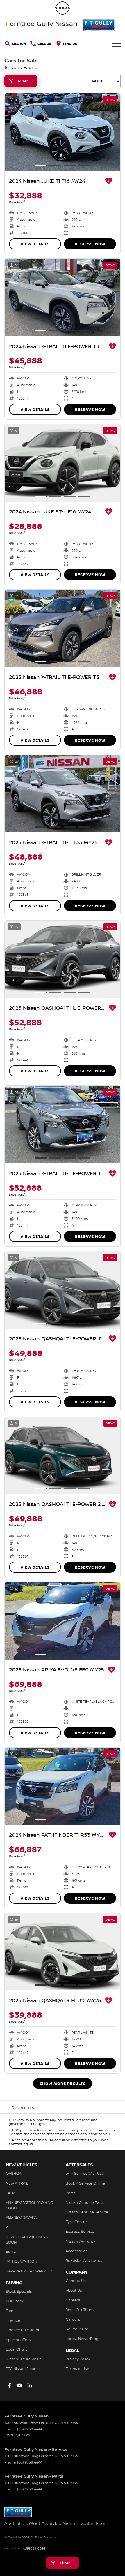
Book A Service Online (85, 2183)
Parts (70, 2193)
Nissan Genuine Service (87, 2212)
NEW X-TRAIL (17, 2183)
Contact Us (76, 2281)
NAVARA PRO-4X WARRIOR (29, 2271)
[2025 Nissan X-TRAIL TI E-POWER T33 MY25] (63, 628)
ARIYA (11, 2252)
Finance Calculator (23, 2330)
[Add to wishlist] (109, 181)
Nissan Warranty (81, 2241)
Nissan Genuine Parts (85, 2202)
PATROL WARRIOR (21, 2261)
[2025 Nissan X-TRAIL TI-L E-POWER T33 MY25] (63, 1124)
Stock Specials (19, 2291)
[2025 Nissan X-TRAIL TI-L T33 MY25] (63, 794)
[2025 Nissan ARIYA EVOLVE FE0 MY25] (63, 1621)
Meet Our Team (80, 2310)
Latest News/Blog (82, 2339)
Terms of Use (77, 2369)
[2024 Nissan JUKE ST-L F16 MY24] (63, 463)
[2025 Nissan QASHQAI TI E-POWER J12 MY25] (63, 1290)
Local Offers (17, 2349)
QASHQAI (14, 2173)
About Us (74, 2290)
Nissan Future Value (24, 2359)
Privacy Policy (78, 2359)
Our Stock (15, 2301)
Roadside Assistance (84, 2260)
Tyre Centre (76, 2222)
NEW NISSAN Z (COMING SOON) (27, 2239)
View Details (35, 244)
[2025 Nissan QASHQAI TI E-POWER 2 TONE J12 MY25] (63, 1455)
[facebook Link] (9, 2385)
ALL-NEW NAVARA (21, 2217)
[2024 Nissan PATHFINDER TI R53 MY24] (63, 1786)
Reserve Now (90, 244)
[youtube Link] (20, 2385)
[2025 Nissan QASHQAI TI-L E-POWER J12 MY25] (63, 959)
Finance (13, 2320)
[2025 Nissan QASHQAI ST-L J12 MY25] (63, 1952)
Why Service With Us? (85, 2173)
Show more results (63, 2084)
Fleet (10, 2311)
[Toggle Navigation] (117, 43)
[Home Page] (63, 8)
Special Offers (18, 2340)
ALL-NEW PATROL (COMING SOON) (29, 2205)
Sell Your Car (77, 2329)
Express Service (80, 2231)
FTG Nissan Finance (23, 2369)
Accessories (77, 2251)
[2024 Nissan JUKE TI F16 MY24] (63, 132)
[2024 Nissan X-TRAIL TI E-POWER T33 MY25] (63, 297)
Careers (73, 2300)
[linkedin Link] (30, 2385)
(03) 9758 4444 (30, 2429)
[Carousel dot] (41, 166)
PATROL (13, 2193)
